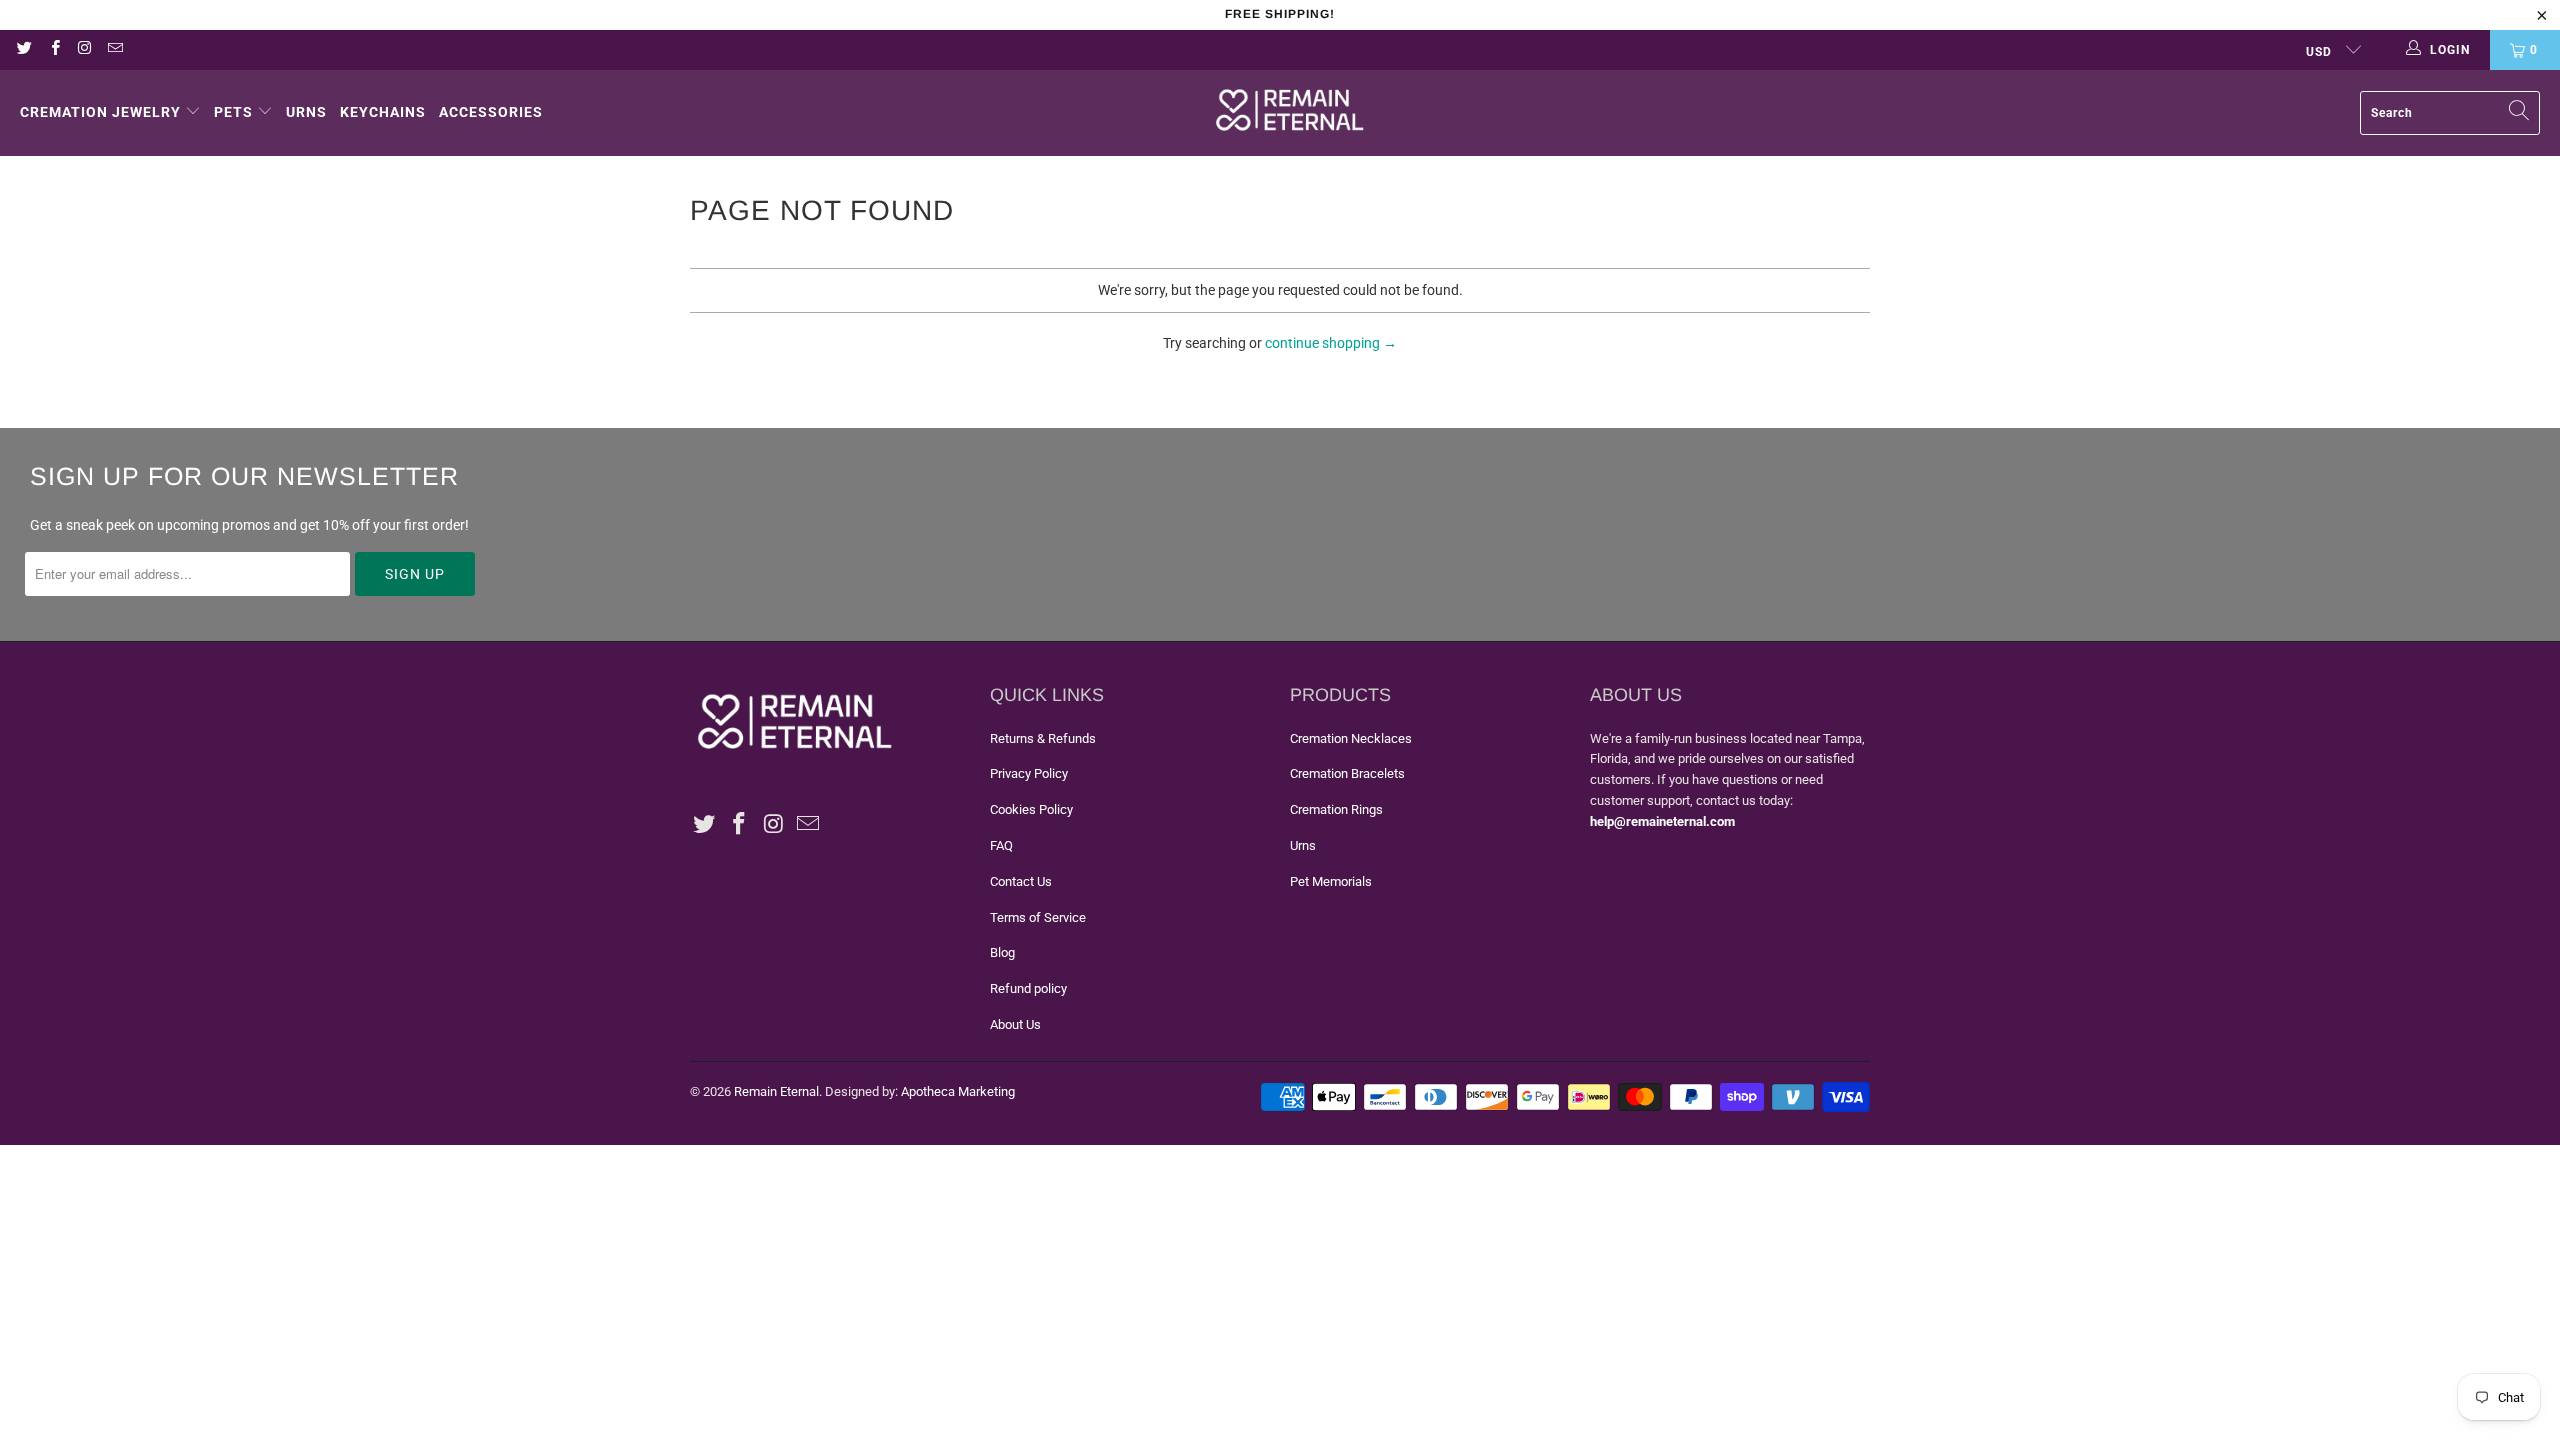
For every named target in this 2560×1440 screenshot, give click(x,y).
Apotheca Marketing (958, 1091)
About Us (1015, 1024)
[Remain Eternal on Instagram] (84, 50)
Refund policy (1028, 988)
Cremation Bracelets (1347, 773)
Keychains (383, 112)
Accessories (491, 112)
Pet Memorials (1331, 881)
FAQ (1001, 845)
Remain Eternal (776, 1091)
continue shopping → (1331, 343)
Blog (1002, 952)
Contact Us (1021, 881)
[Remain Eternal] (1290, 113)
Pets (233, 112)
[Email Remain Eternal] (114, 50)
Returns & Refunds (1043, 738)
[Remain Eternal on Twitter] (23, 50)
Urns (306, 112)
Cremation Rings (1336, 809)
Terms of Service (1038, 917)
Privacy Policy (1029, 773)
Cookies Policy (1031, 809)
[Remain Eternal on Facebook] (53, 50)
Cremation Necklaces (1351, 738)
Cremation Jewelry (100, 112)
